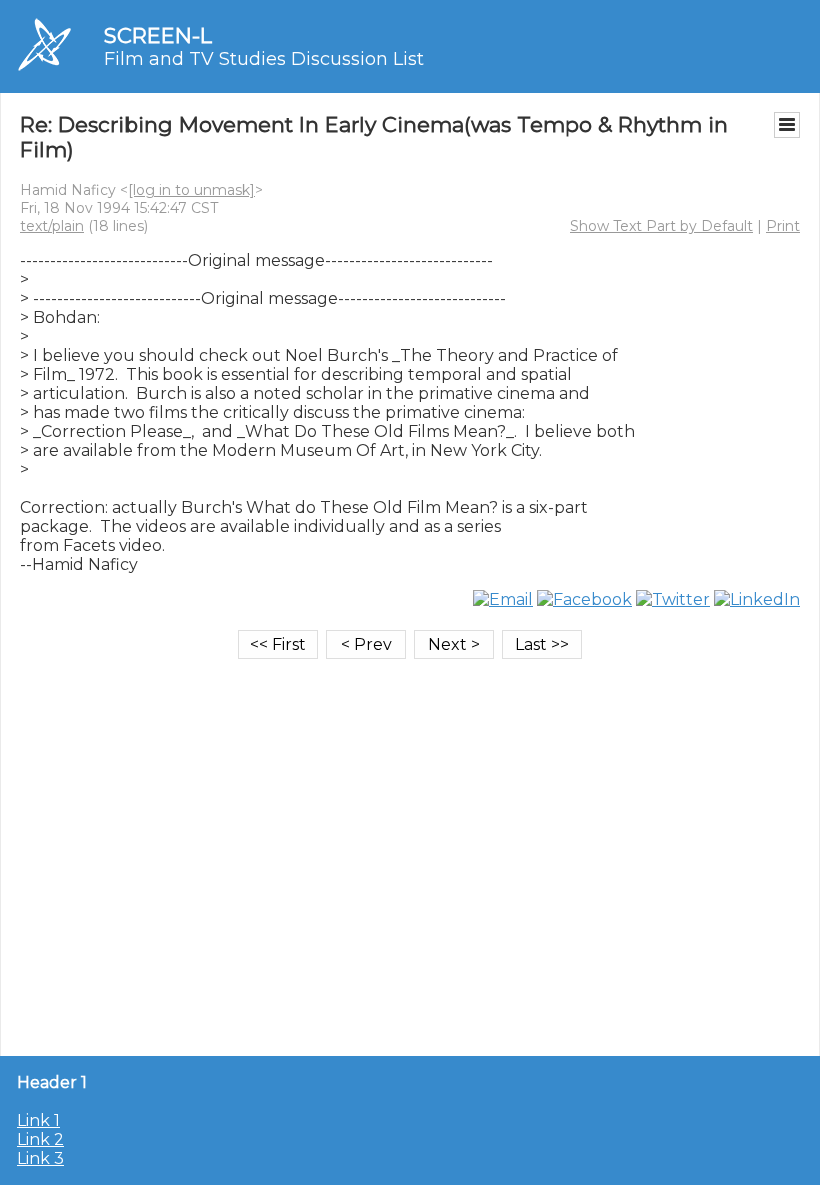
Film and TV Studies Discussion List (264, 59)
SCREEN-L (158, 35)
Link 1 (38, 1120)
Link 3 (40, 1158)
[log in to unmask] (191, 190)
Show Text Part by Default (661, 226)
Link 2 (40, 1139)
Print (783, 226)
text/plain (52, 226)
